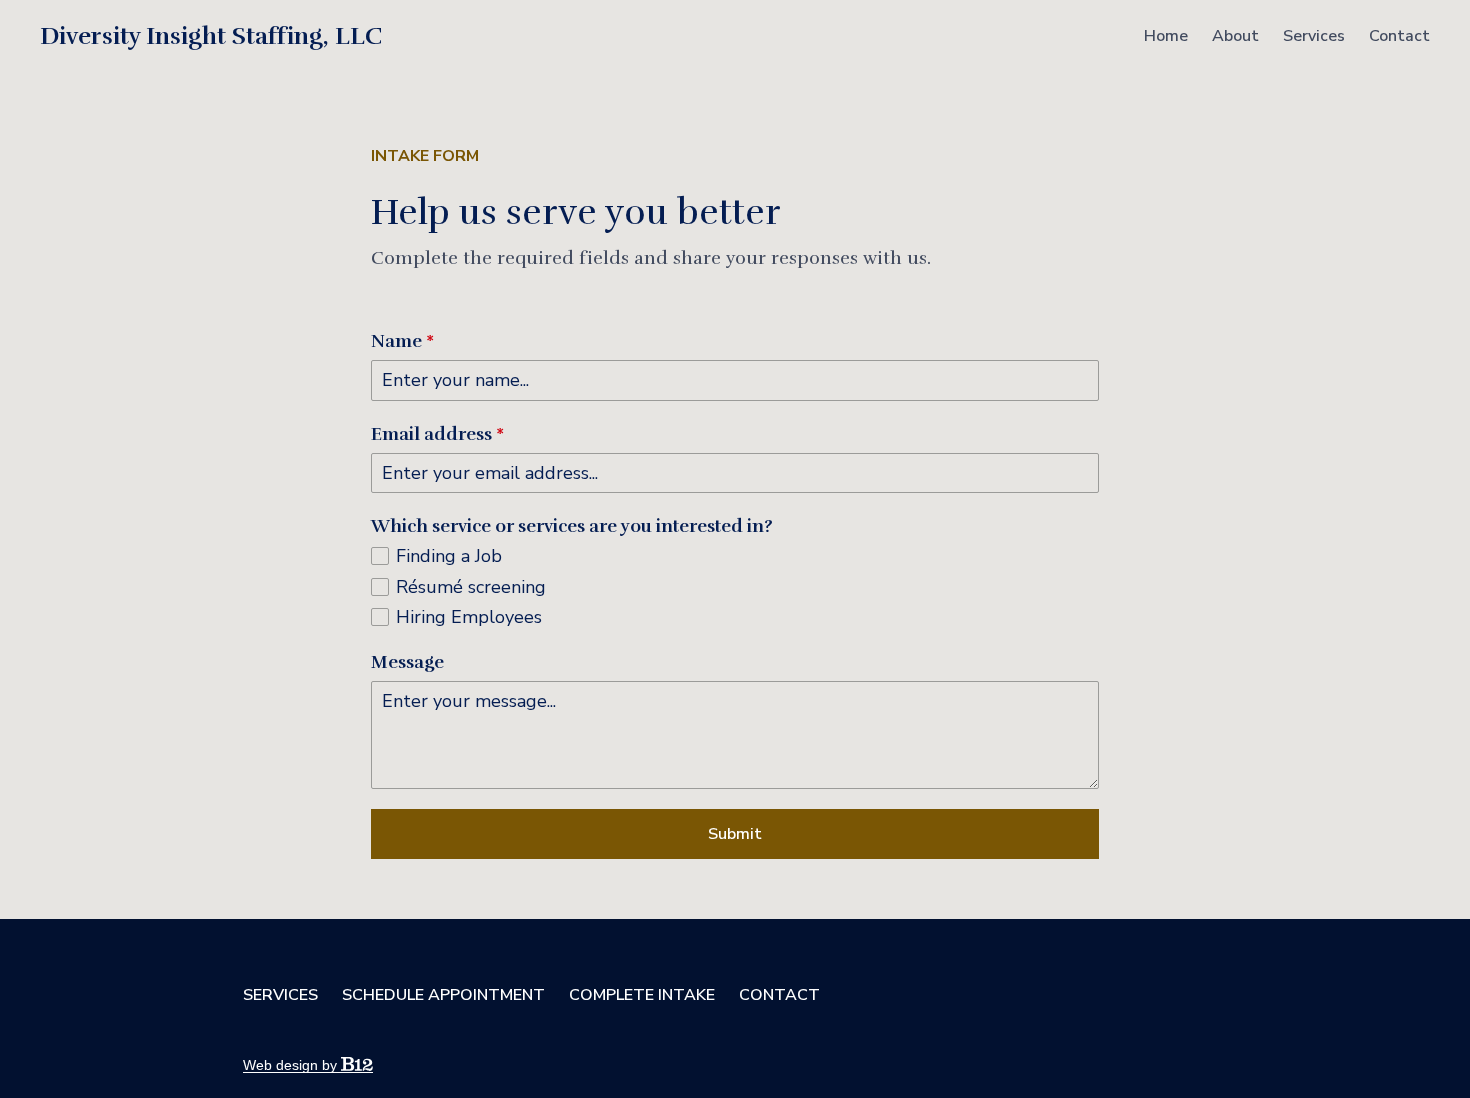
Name (402, 341)
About (1235, 36)
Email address (437, 434)
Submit (735, 834)
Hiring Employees (469, 617)
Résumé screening (471, 587)
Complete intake (642, 995)
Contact (1399, 36)
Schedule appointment (443, 995)
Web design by (292, 1065)
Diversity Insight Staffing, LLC (211, 36)
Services (1314, 36)
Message (407, 662)
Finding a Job (449, 556)
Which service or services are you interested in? (572, 526)
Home (1166, 36)
